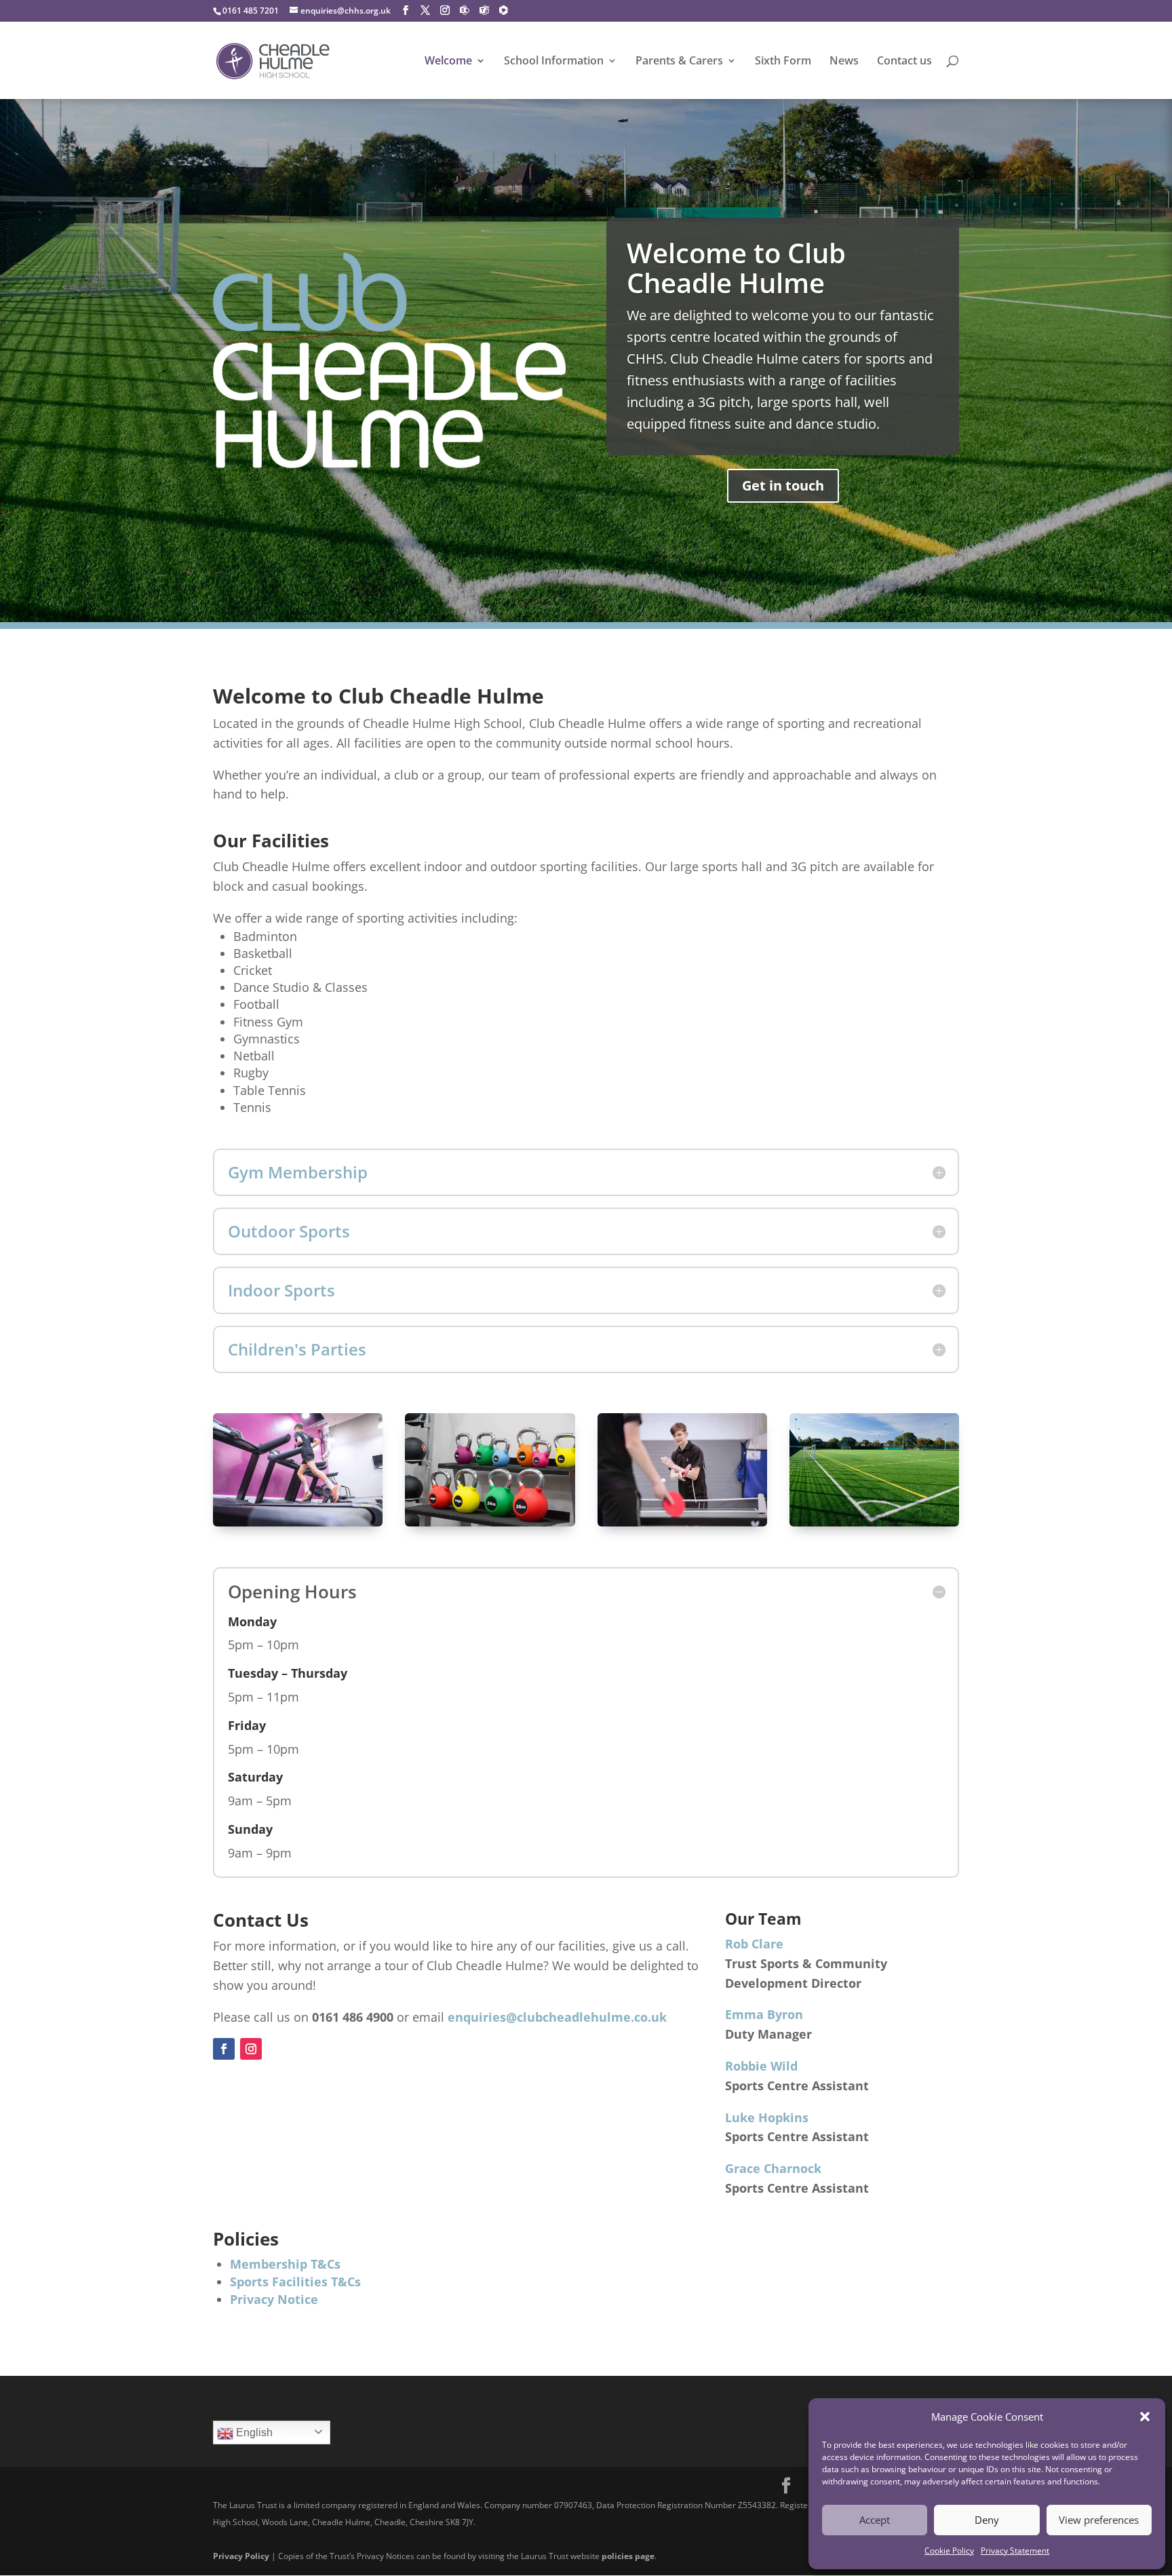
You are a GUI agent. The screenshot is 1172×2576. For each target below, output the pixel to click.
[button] (1145, 2417)
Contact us (904, 62)
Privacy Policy (241, 2556)
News (844, 62)
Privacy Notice (274, 2299)
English (253, 2433)
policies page (628, 2556)
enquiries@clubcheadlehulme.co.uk (557, 2017)
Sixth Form (783, 62)
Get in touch (783, 485)
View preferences (1099, 2520)
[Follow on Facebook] (224, 2049)
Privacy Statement (1015, 2551)
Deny (987, 2520)
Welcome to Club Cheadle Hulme (736, 268)
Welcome (448, 62)
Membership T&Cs (285, 2264)
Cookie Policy (949, 2551)
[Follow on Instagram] (251, 2049)
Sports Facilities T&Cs (295, 2282)
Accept (875, 2520)
